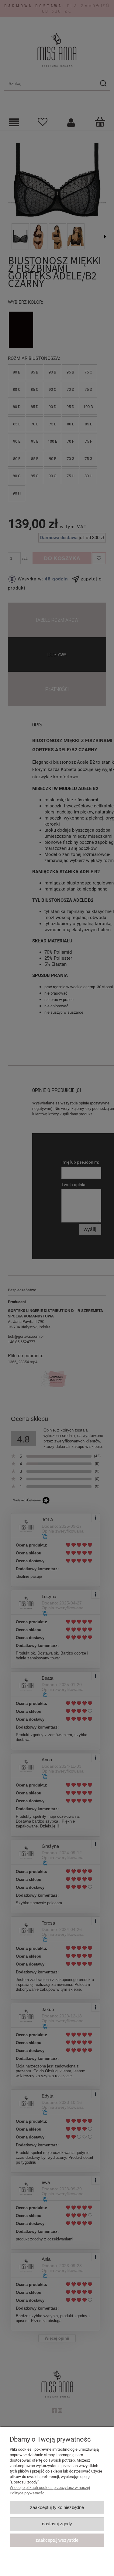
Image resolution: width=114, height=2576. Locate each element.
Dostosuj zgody (57, 2524)
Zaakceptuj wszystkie (57, 2540)
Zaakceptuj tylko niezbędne (57, 2507)
